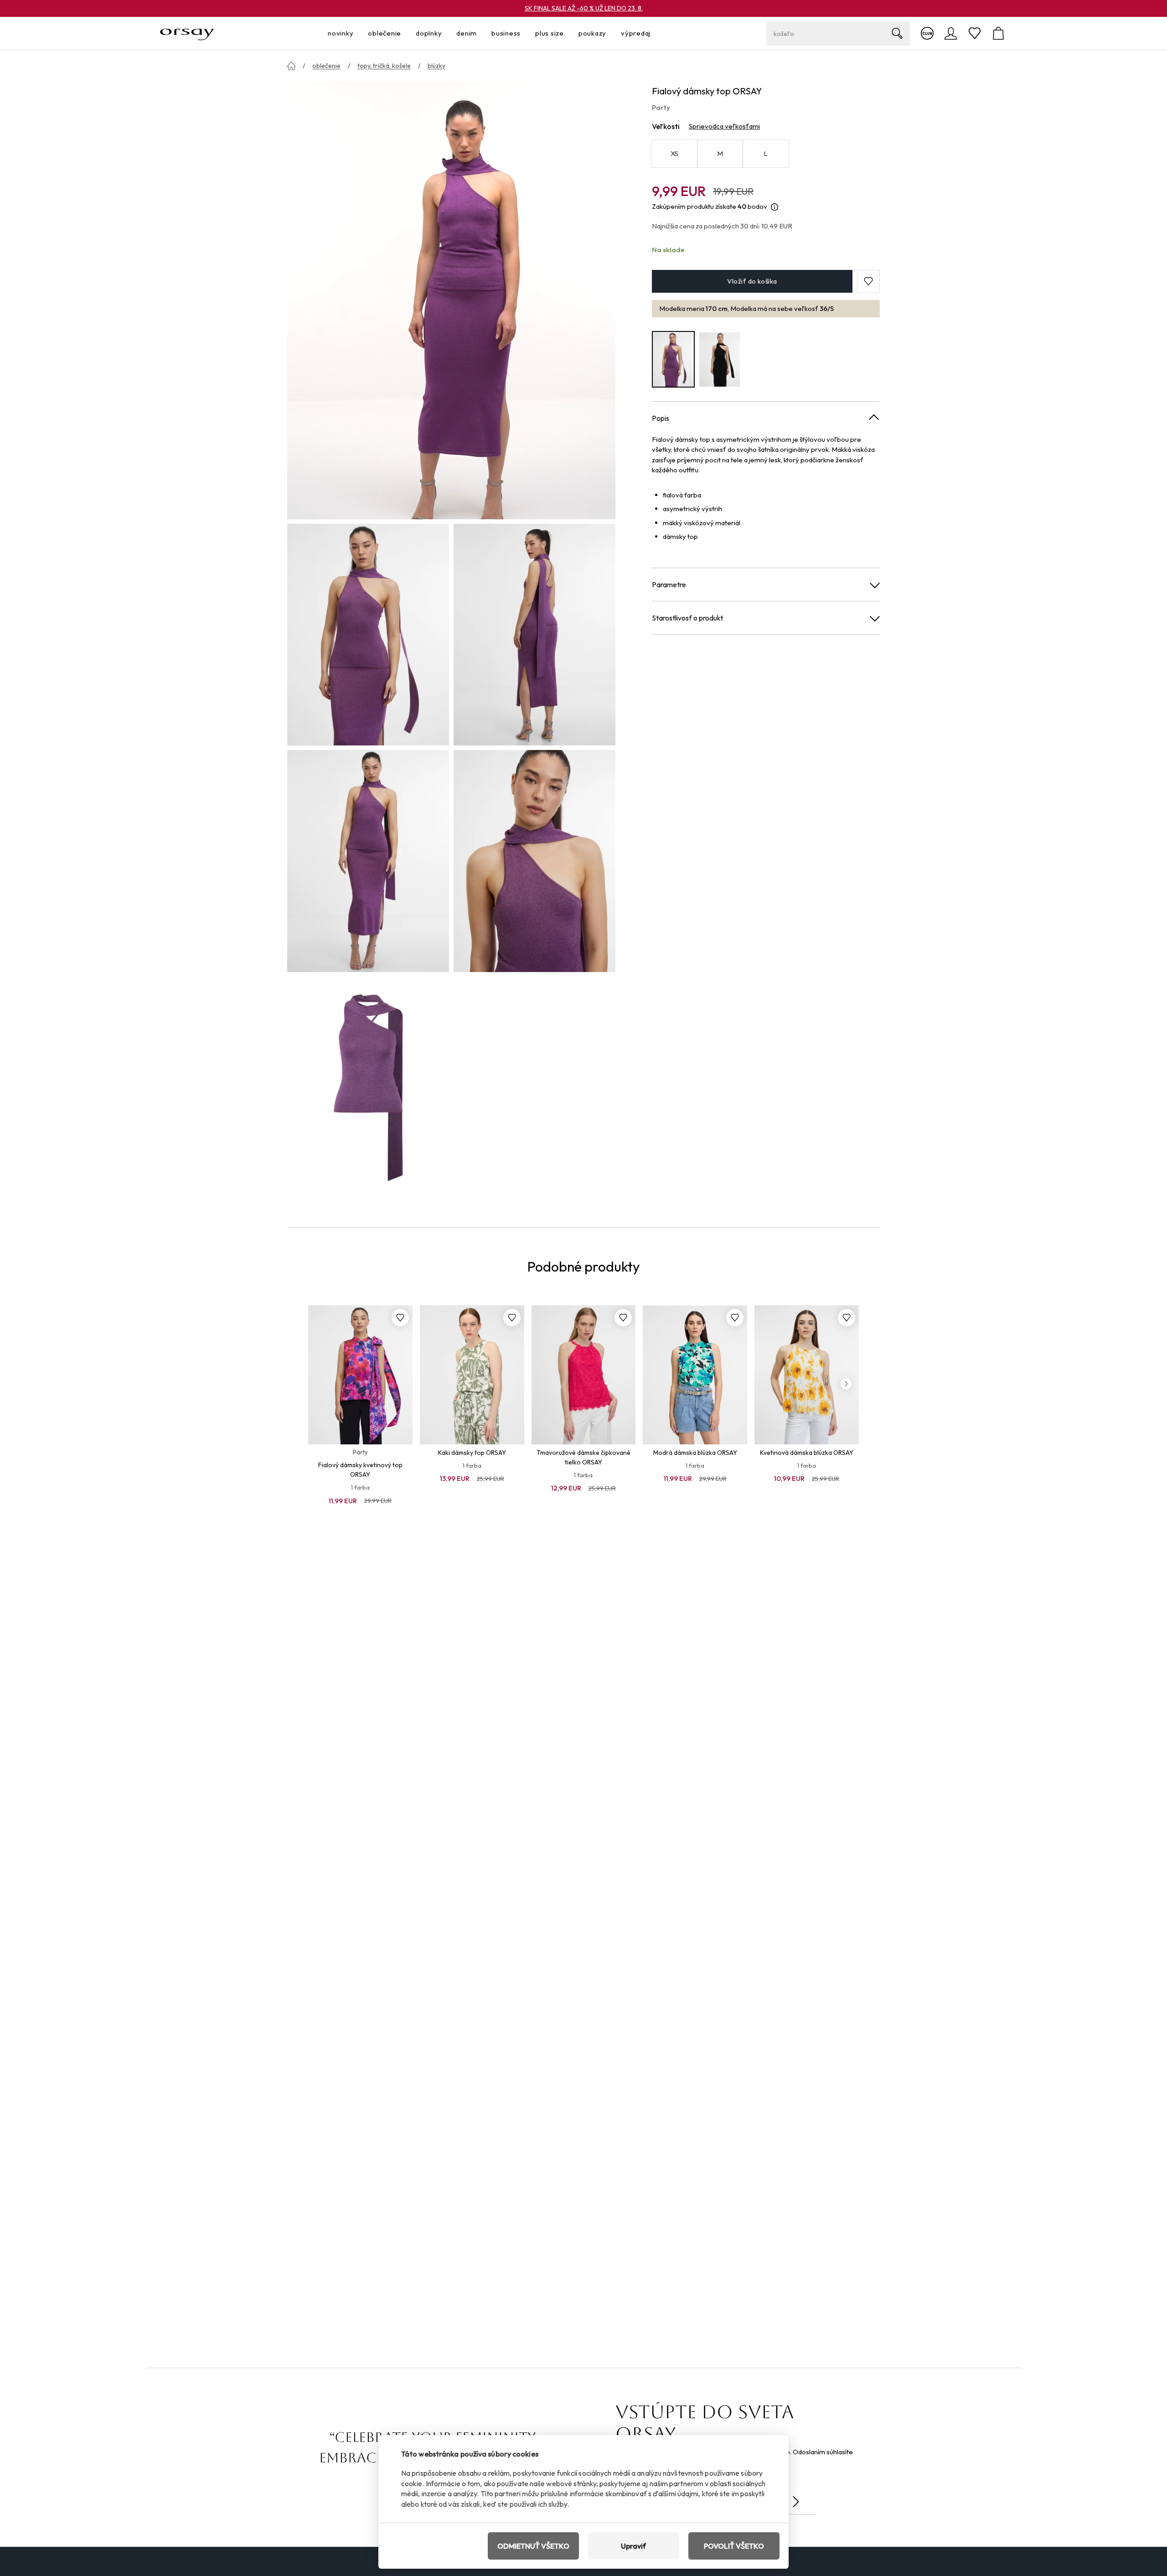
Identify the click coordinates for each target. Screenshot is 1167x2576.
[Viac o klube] (927, 33)
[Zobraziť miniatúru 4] (534, 861)
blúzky (436, 66)
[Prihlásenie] (951, 33)
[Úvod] (291, 66)
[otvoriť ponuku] (356, 34)
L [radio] (766, 154)
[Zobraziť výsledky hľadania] (897, 33)
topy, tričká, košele (384, 66)
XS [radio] (675, 154)
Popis (661, 418)
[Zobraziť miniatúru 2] (534, 635)
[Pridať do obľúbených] (400, 1318)
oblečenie (326, 66)
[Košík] (998, 33)
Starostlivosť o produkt (687, 618)
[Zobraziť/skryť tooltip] (775, 207)
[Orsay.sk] (187, 33)
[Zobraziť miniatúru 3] (368, 861)
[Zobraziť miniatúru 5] (368, 1087)
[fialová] (673, 360)
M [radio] (720, 154)
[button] (868, 281)
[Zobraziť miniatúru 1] (368, 635)
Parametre (669, 585)
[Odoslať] (796, 2502)
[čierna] (720, 360)
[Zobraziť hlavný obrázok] (451, 300)
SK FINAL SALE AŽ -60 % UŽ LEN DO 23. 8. (584, 8)
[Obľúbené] (975, 33)
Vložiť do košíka (752, 281)
